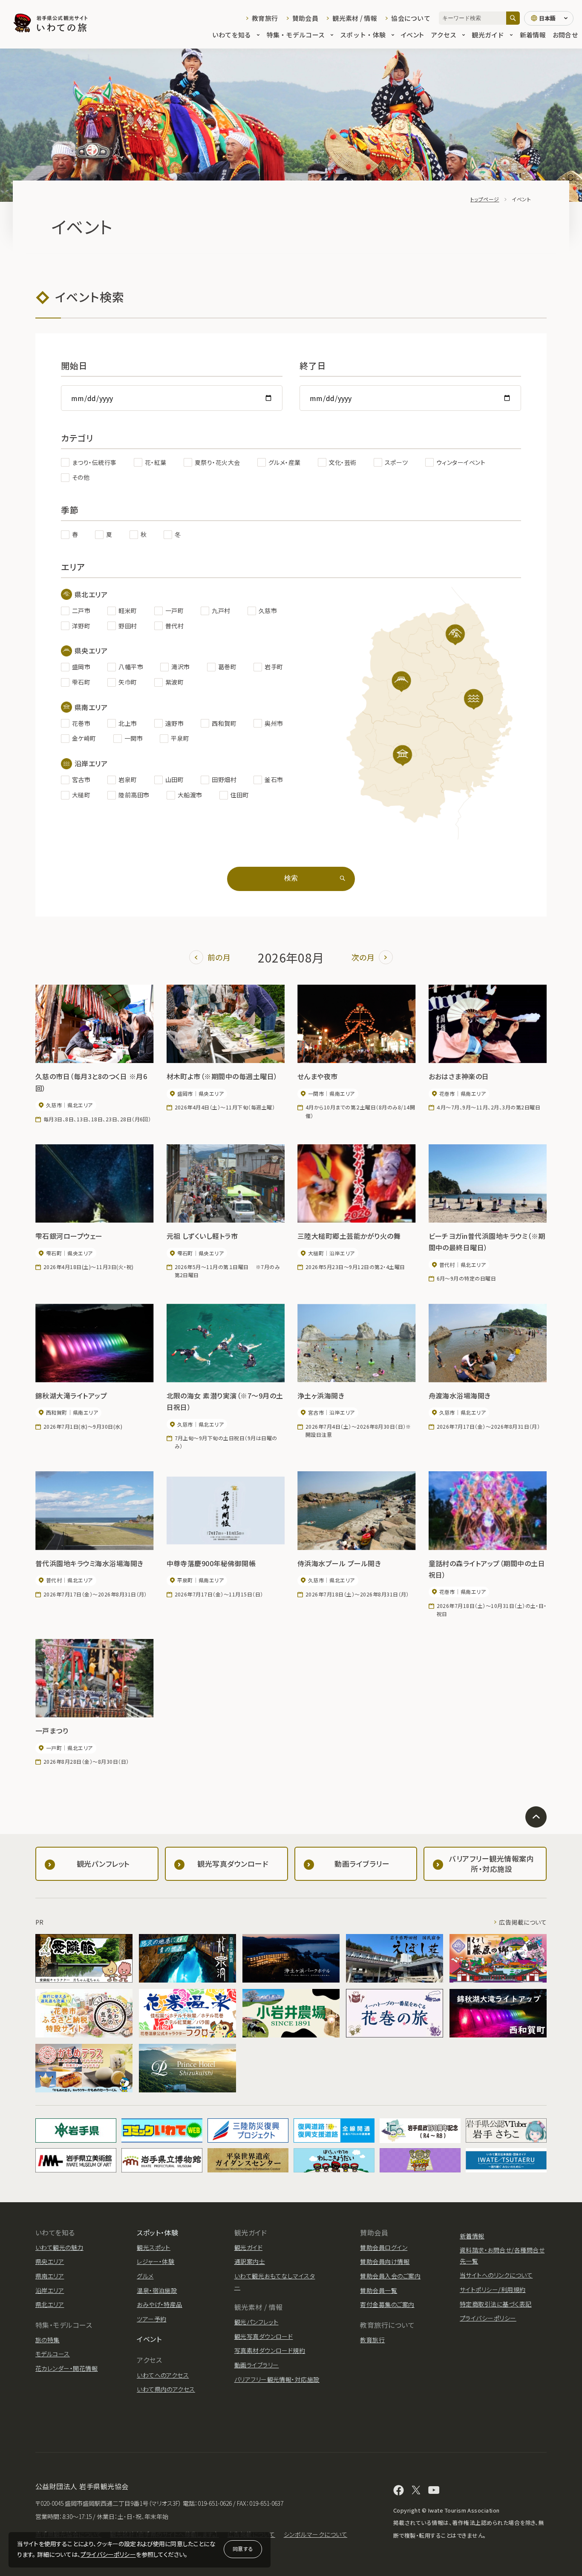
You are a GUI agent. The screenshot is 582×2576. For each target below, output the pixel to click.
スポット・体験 (363, 35)
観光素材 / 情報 (355, 18)
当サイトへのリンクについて (496, 2275)
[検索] (513, 18)
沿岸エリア (50, 2290)
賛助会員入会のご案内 (390, 2276)
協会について (411, 18)
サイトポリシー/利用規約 (493, 2289)
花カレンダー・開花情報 (66, 2368)
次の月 (363, 957)
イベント (412, 35)
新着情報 (533, 35)
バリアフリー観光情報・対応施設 (277, 2379)
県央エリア (50, 2261)
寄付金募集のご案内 (387, 2304)
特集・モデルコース (296, 35)
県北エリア (50, 2304)
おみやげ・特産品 (160, 2304)
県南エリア (50, 2276)
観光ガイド (488, 35)
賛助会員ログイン (384, 2247)
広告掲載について (523, 1922)
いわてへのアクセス (163, 2375)
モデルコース (53, 2354)
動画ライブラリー (257, 2365)
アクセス (444, 35)
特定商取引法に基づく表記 (496, 2304)
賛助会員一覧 (379, 2290)
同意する (243, 2549)
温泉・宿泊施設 (157, 2290)
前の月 (219, 957)
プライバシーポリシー (108, 2554)
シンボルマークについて (315, 2534)
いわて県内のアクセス (166, 2389)
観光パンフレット (256, 2322)
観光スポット (154, 2247)
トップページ (485, 199)
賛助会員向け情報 (385, 2261)
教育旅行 (265, 18)
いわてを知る (232, 35)
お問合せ (565, 35)
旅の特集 (48, 2340)
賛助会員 (305, 18)
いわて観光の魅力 (59, 2247)
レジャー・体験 (156, 2261)
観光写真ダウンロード (264, 2336)
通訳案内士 (250, 2261)
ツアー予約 (151, 2319)
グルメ (145, 2276)
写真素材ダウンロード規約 (270, 2350)
